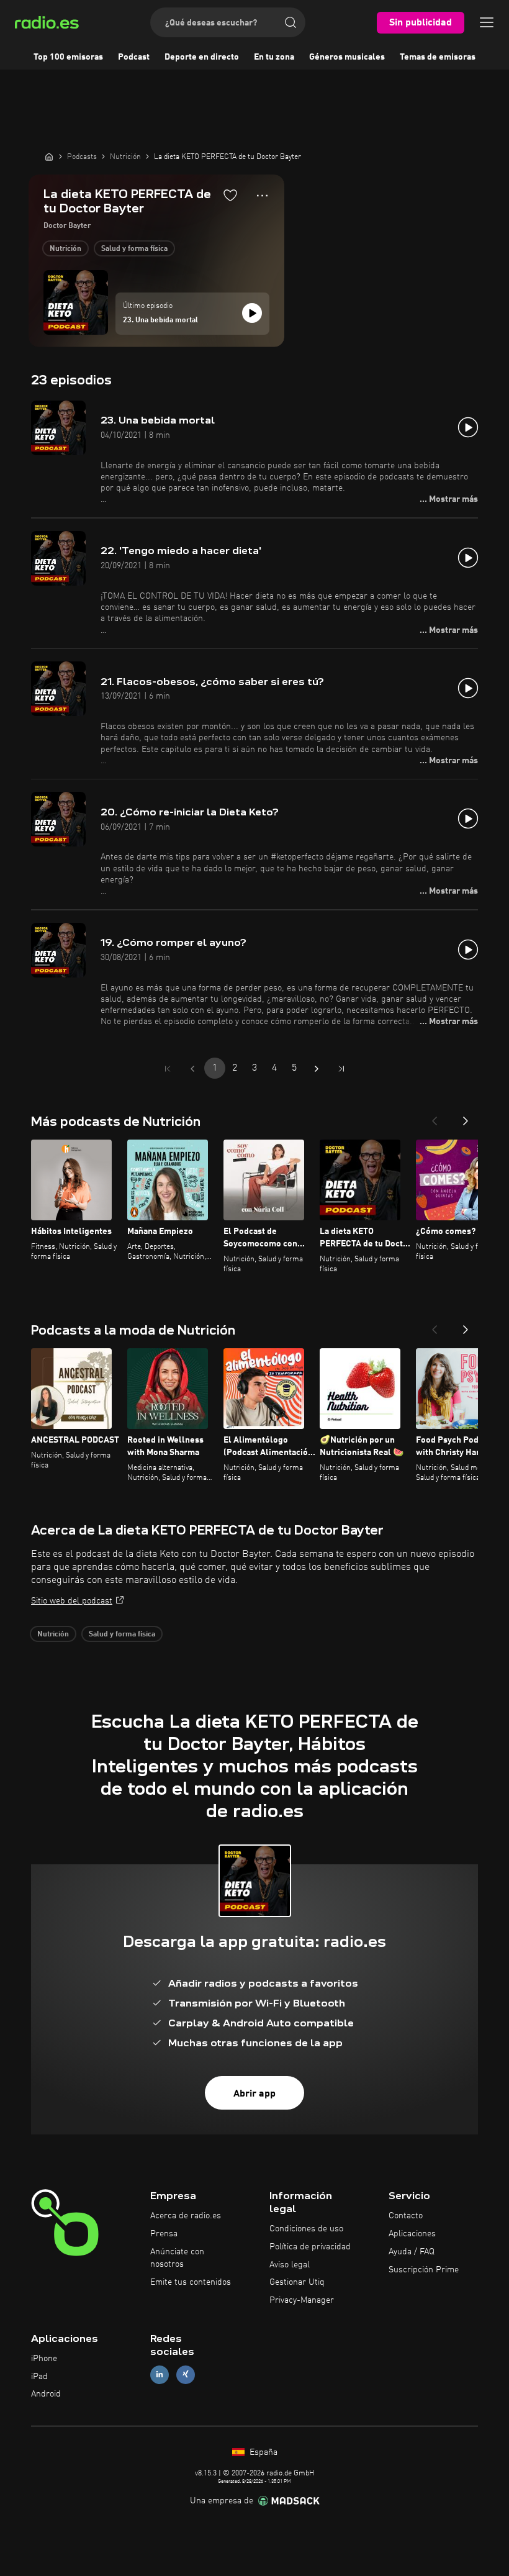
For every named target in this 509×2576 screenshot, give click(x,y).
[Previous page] (192, 1069)
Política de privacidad (310, 2247)
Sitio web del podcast (72, 1601)
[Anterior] (435, 1117)
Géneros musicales (347, 57)
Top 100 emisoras (68, 57)
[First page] (168, 1069)
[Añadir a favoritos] (230, 195)
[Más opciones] (262, 196)
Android (46, 2394)
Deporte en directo (202, 57)
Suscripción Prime (424, 2270)
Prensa (164, 2234)
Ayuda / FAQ (412, 2252)
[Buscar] (291, 22)
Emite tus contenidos (191, 2282)
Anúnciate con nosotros (177, 2258)
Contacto (406, 2216)
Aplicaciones (412, 2234)
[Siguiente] (466, 1117)
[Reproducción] (252, 313)
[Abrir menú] (487, 22)
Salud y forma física (134, 249)
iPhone (44, 2359)
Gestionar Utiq (297, 2282)
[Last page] (341, 1069)
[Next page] (317, 1069)
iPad (39, 2377)
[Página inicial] (49, 156)
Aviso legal (290, 2265)
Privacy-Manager (302, 2300)
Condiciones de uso (306, 2229)
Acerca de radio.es (186, 2216)
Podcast (134, 57)
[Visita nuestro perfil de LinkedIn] (160, 2374)
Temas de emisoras (438, 57)
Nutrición (65, 249)
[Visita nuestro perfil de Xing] (186, 2374)
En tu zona (274, 57)
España (262, 2452)
